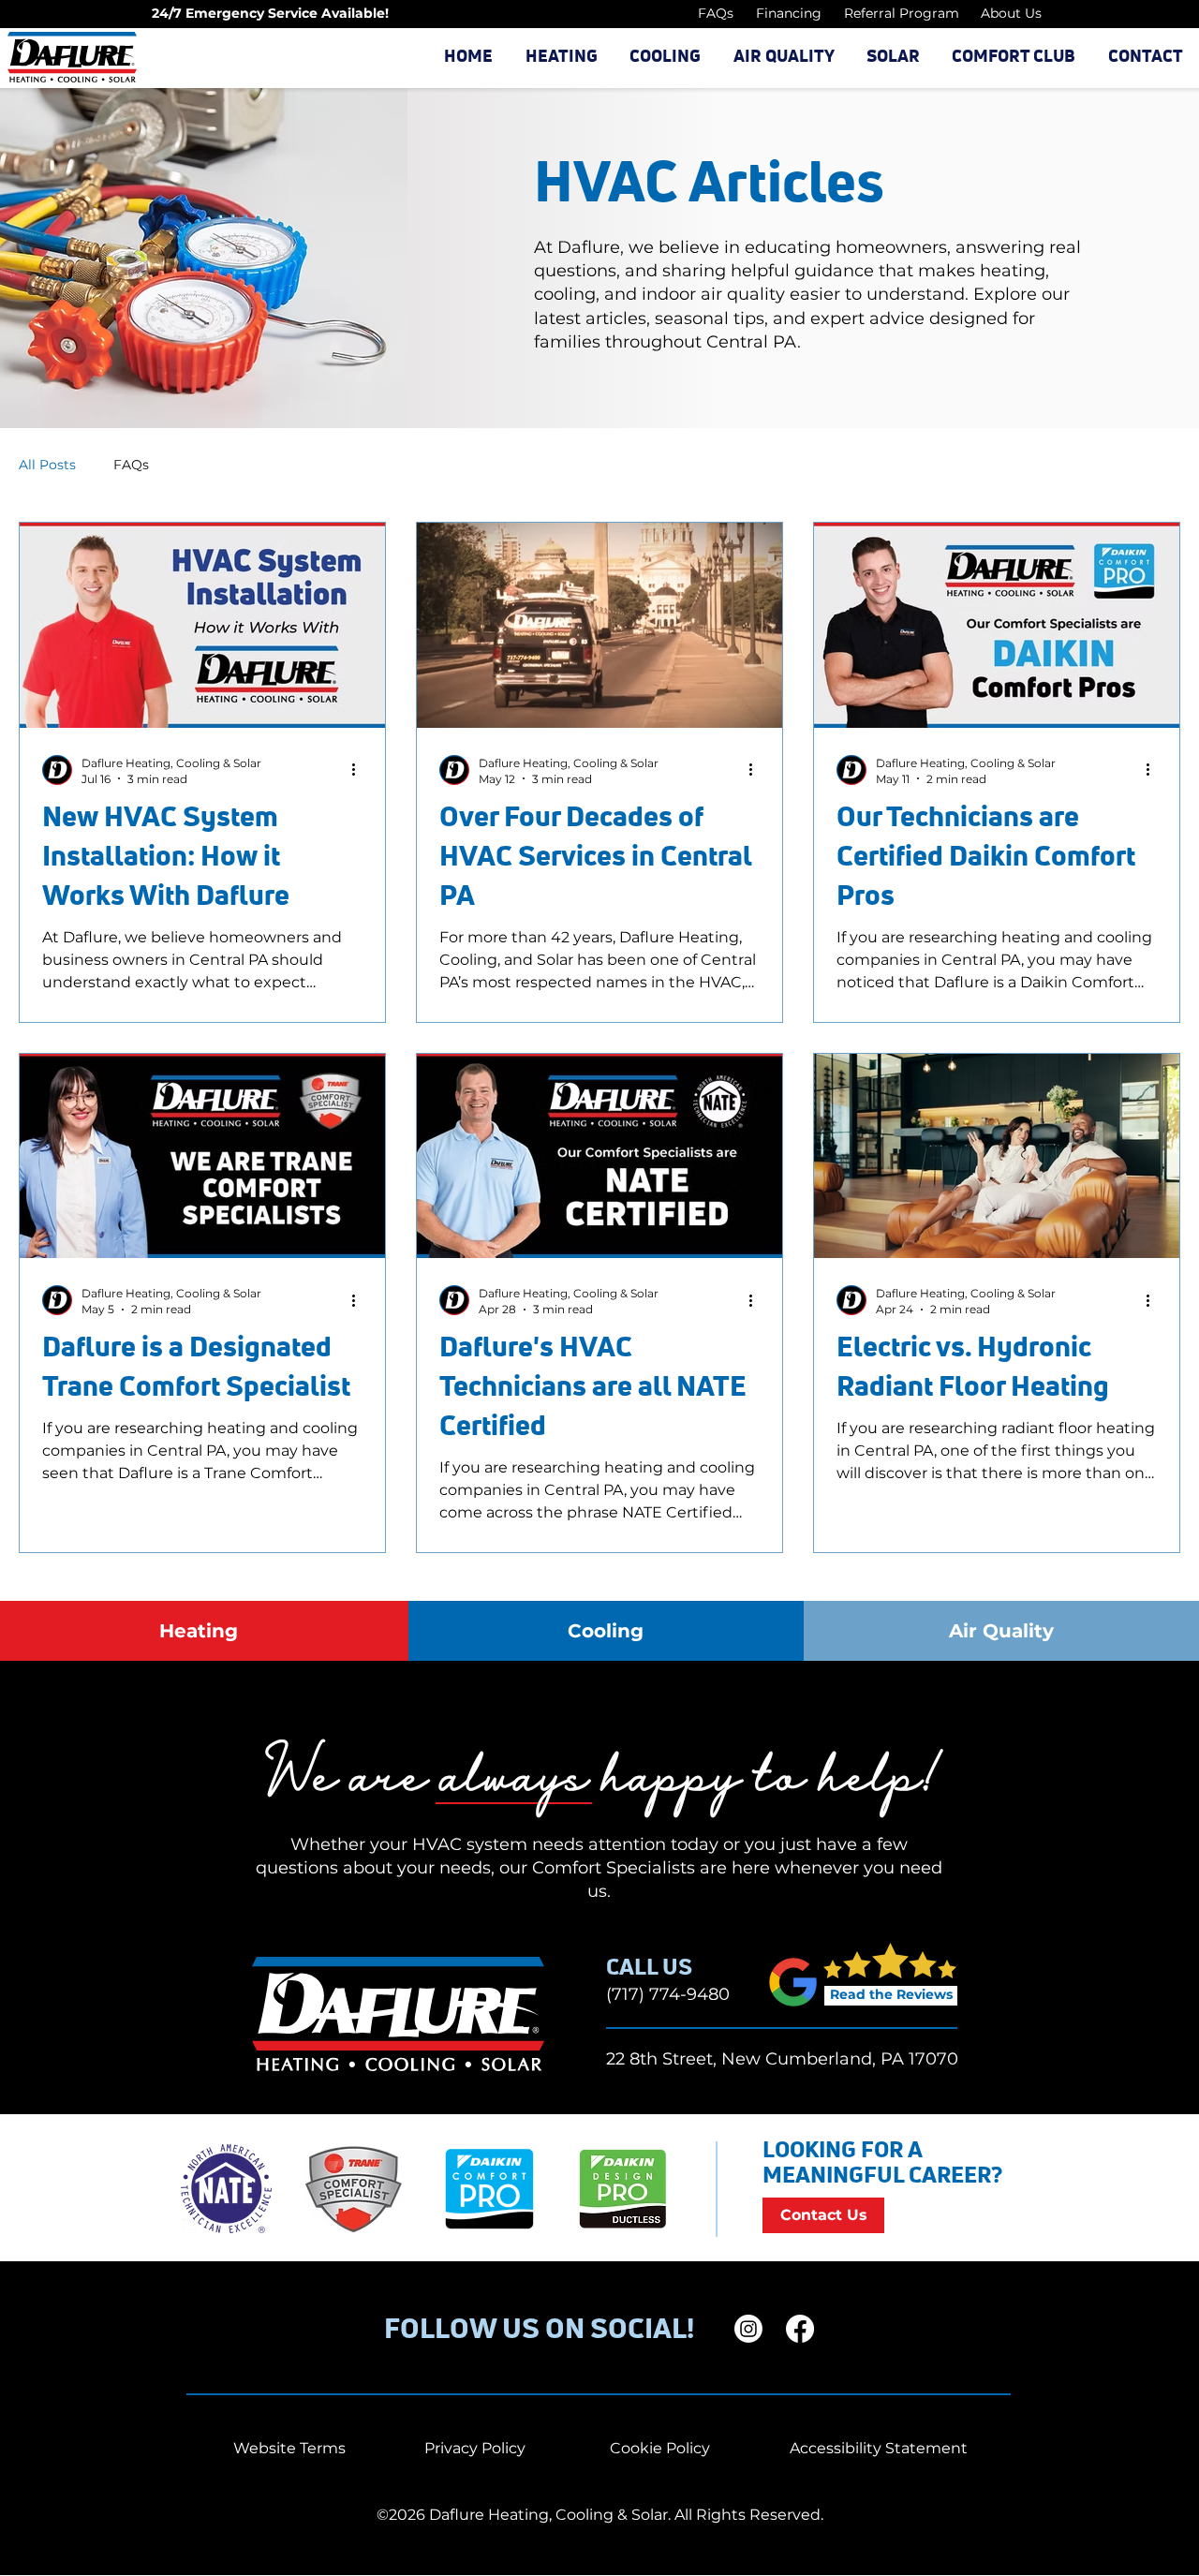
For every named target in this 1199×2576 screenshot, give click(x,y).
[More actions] (360, 770)
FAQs (131, 465)
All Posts (47, 465)
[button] (561, 57)
